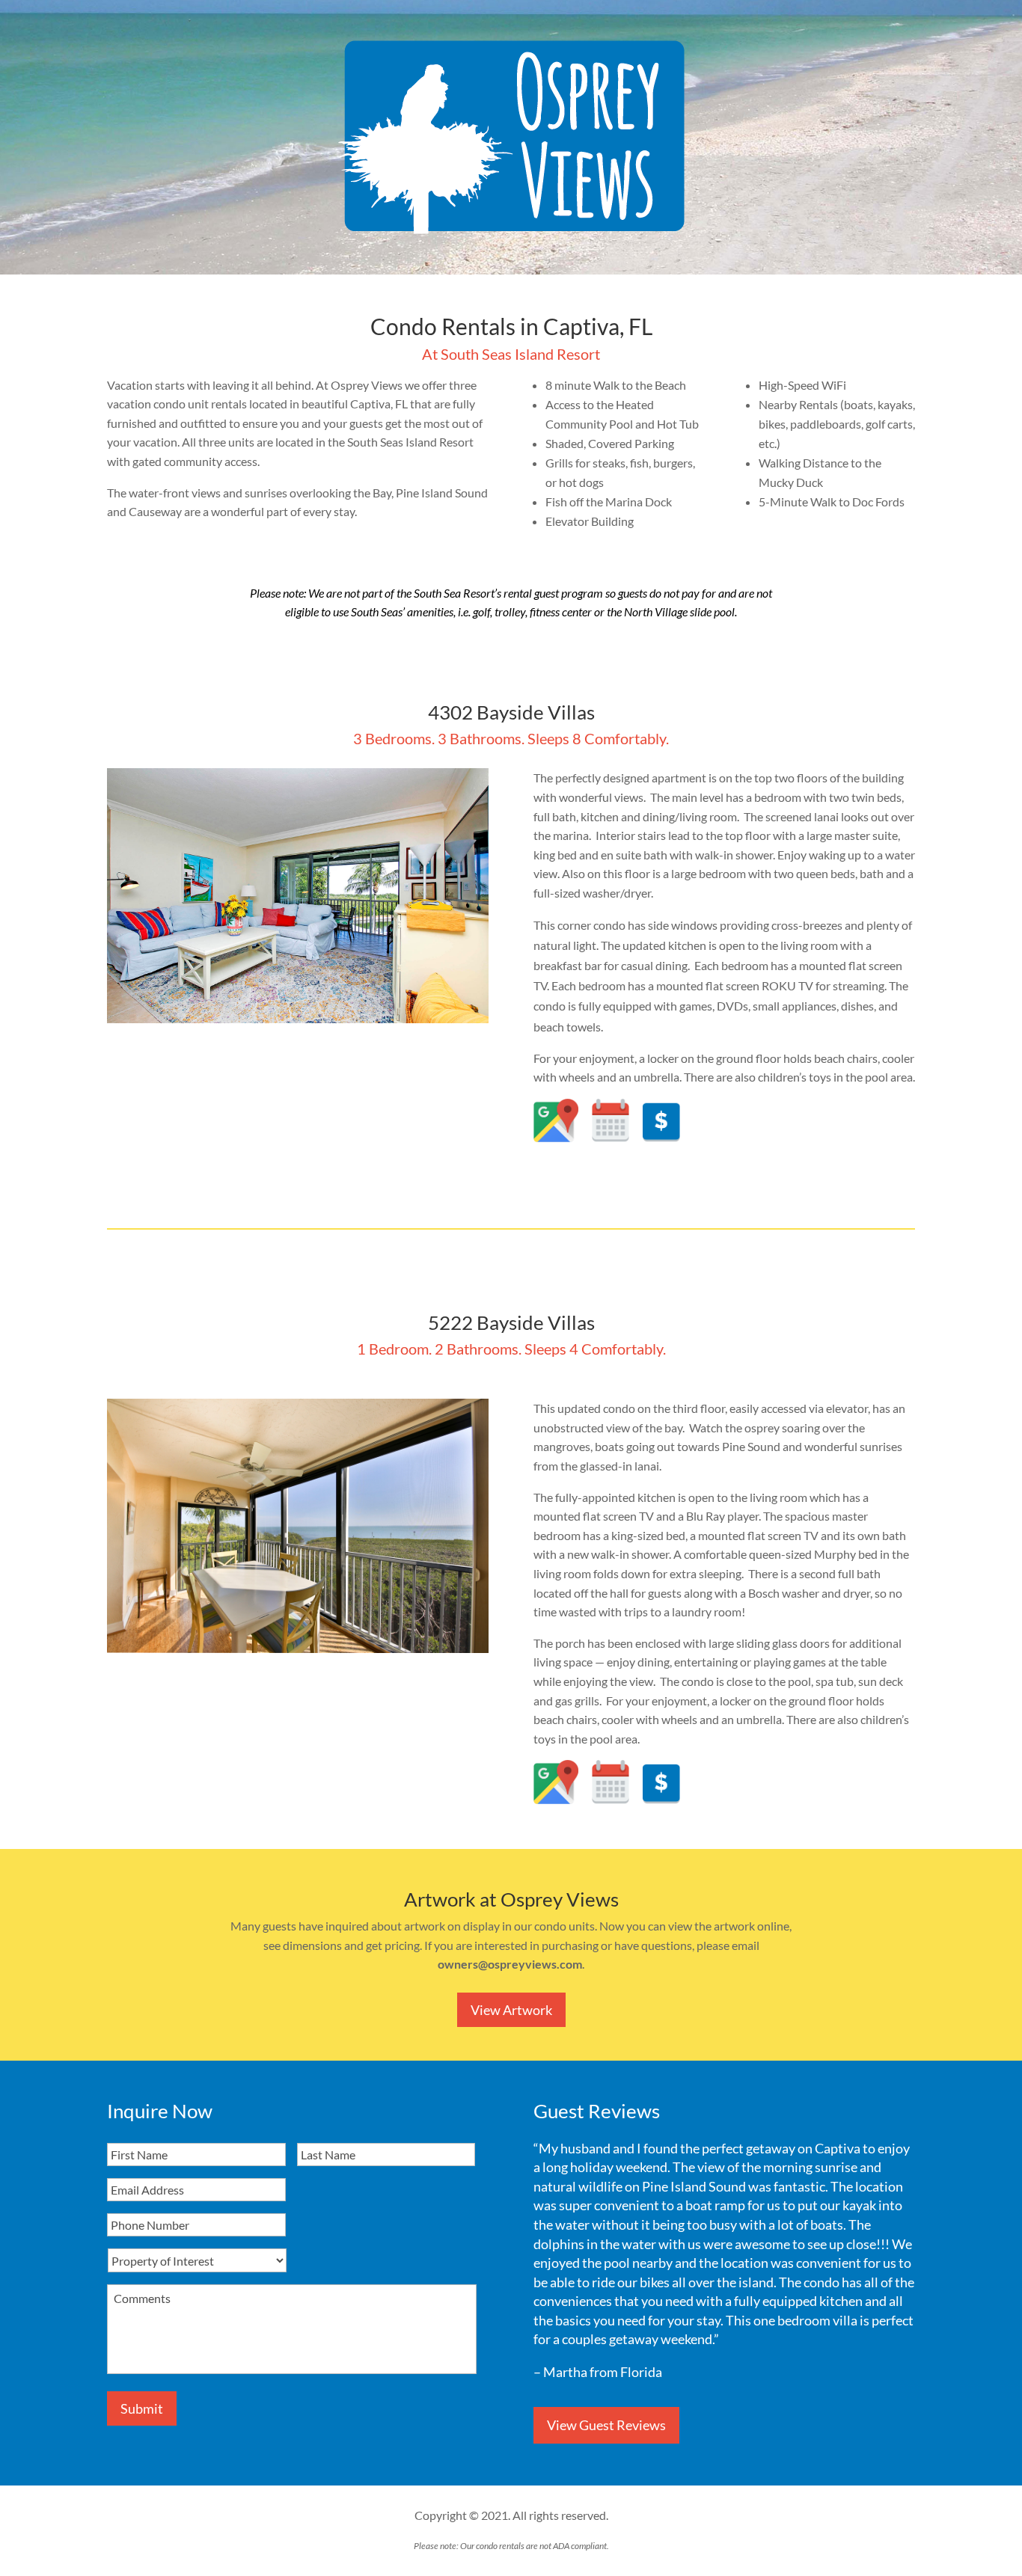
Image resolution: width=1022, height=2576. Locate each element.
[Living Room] (298, 1018)
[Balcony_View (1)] (298, 1648)
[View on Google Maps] (556, 1137)
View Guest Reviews (606, 2425)
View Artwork (511, 2010)
